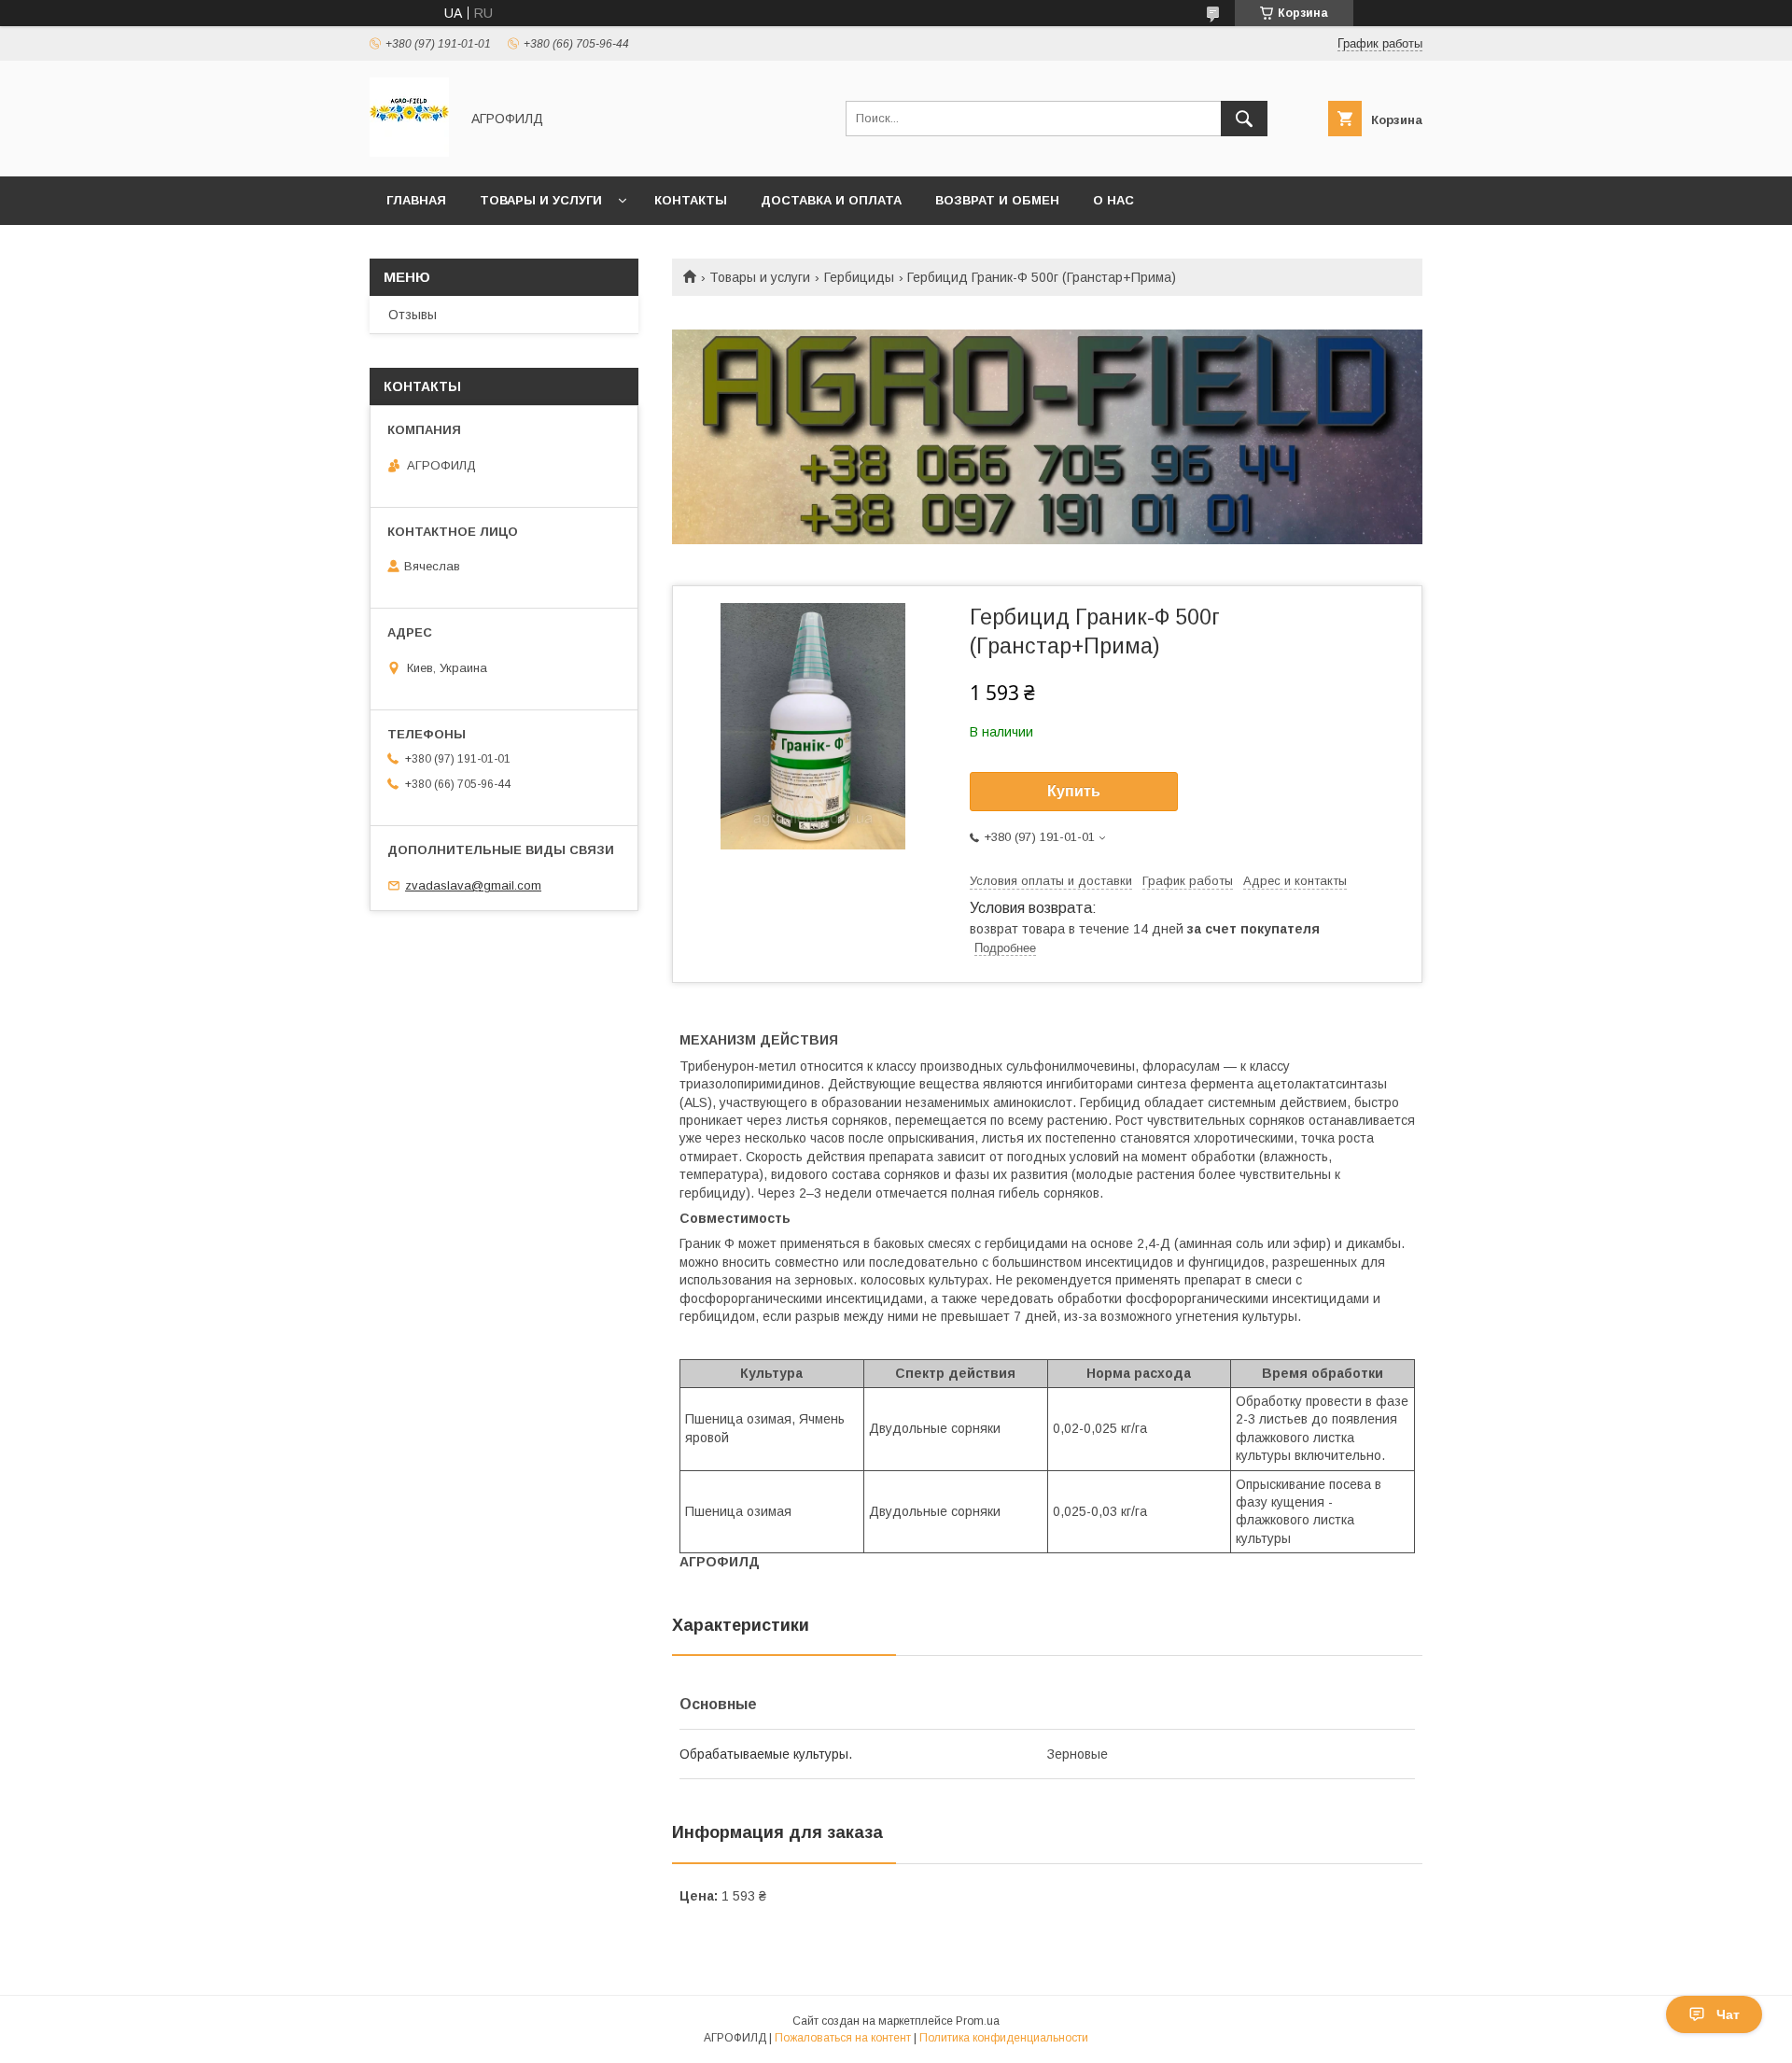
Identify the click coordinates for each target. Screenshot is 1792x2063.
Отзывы (413, 315)
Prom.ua (978, 2021)
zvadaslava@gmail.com (473, 885)
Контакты (691, 200)
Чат (1728, 2014)
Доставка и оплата (831, 200)
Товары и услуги (541, 200)
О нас (1113, 200)
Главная (416, 200)
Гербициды (859, 277)
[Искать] (1244, 119)
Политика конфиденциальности (1004, 2038)
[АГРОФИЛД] (409, 152)
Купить (1074, 791)
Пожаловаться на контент (843, 2038)
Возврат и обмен (997, 200)
